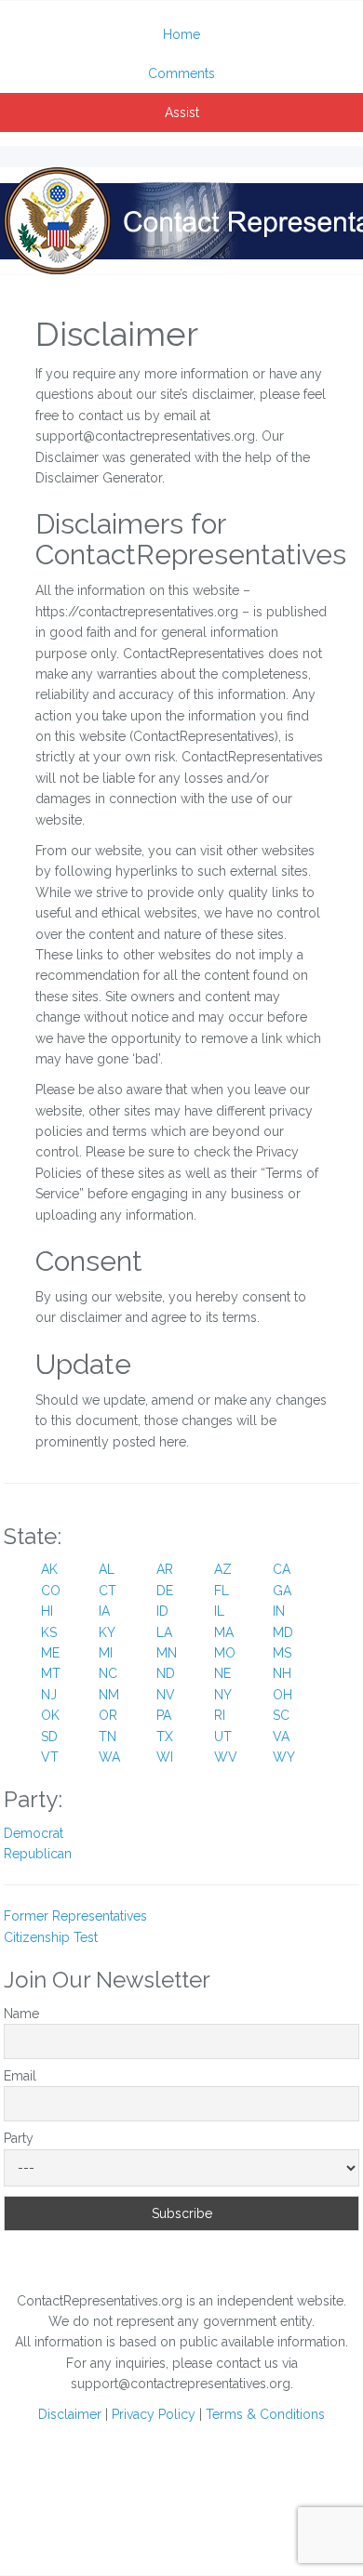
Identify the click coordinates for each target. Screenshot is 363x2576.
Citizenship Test (51, 1937)
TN (108, 1737)
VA (281, 1737)
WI (165, 1757)
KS (49, 1632)
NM (109, 1695)
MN (167, 1653)
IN (279, 1611)
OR (108, 1715)
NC (108, 1673)
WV (226, 1757)
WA (109, 1757)
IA (104, 1611)
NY (223, 1695)
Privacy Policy (154, 2414)
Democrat (34, 1833)
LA (164, 1632)
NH (282, 1673)
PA (164, 1715)
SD (49, 1737)
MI (106, 1653)
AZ (223, 1569)
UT (223, 1737)
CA (282, 1569)
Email (20, 2076)
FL (222, 1591)
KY (107, 1632)
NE (222, 1673)
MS (282, 1653)
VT (50, 1757)
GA (282, 1591)
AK (49, 1569)
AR (165, 1569)
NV (166, 1695)
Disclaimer (70, 2414)
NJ (49, 1695)
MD (283, 1632)
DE (165, 1591)
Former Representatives (75, 1916)
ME (50, 1653)
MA (224, 1632)
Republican (38, 1854)
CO (51, 1591)
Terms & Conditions (265, 2414)
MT (51, 1673)
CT (108, 1591)
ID (162, 1611)
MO (225, 1653)
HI (47, 1611)
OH (282, 1695)
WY (284, 1757)
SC (281, 1715)
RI (220, 1715)
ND (166, 1673)
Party (19, 2138)
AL (107, 1569)
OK (50, 1715)
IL (219, 1611)
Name (21, 2014)
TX (165, 1737)
